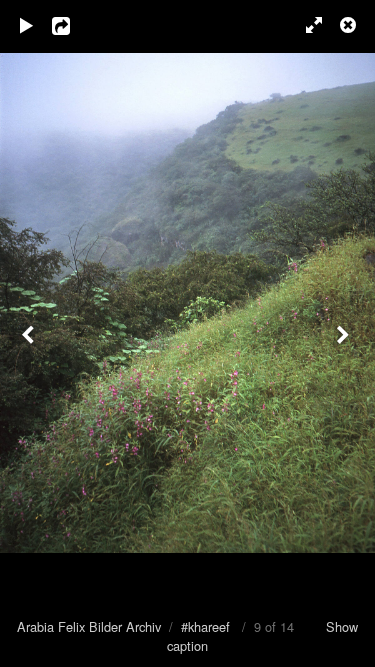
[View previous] (30, 333)
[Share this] (75, 25)
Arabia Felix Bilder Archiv (89, 626)
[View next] (345, 333)
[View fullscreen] (305, 25)
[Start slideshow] (27, 25)
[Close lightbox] (350, 25)
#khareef (205, 626)
